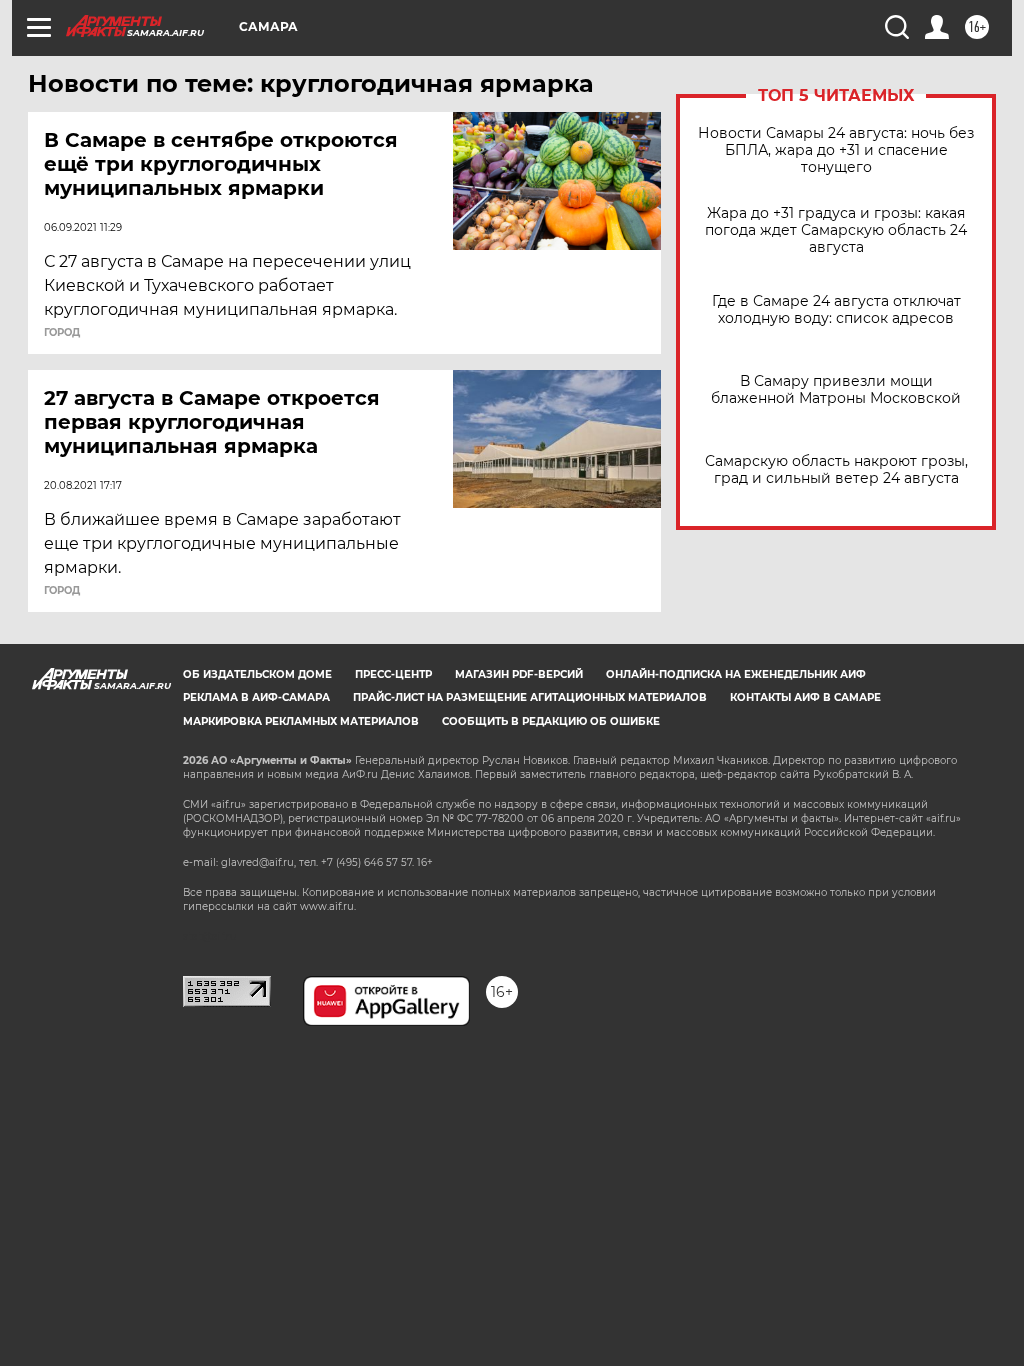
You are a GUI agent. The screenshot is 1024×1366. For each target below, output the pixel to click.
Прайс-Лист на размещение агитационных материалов (530, 697)
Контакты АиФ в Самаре (805, 697)
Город (62, 333)
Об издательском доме (257, 674)
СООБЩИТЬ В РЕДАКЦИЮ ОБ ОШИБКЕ (551, 721)
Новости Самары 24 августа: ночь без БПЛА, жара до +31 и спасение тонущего (836, 150)
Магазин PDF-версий (519, 674)
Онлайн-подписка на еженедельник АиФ (736, 674)
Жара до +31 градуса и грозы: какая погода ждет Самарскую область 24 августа (836, 230)
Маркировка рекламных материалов (301, 721)
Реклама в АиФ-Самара (256, 697)
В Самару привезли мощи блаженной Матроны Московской (836, 390)
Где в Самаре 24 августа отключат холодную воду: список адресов (836, 310)
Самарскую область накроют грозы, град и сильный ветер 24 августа (836, 470)
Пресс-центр (393, 674)
